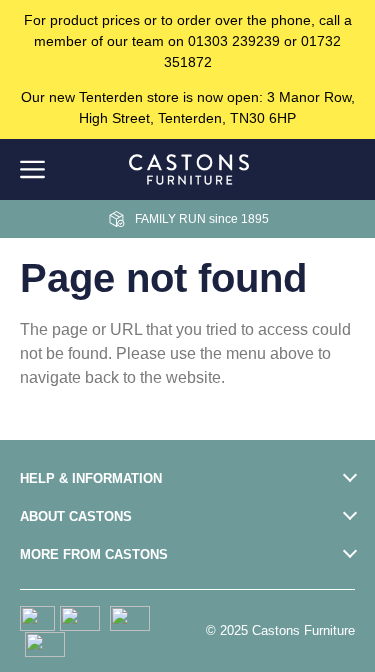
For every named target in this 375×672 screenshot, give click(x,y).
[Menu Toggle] (32, 169)
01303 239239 (234, 41)
